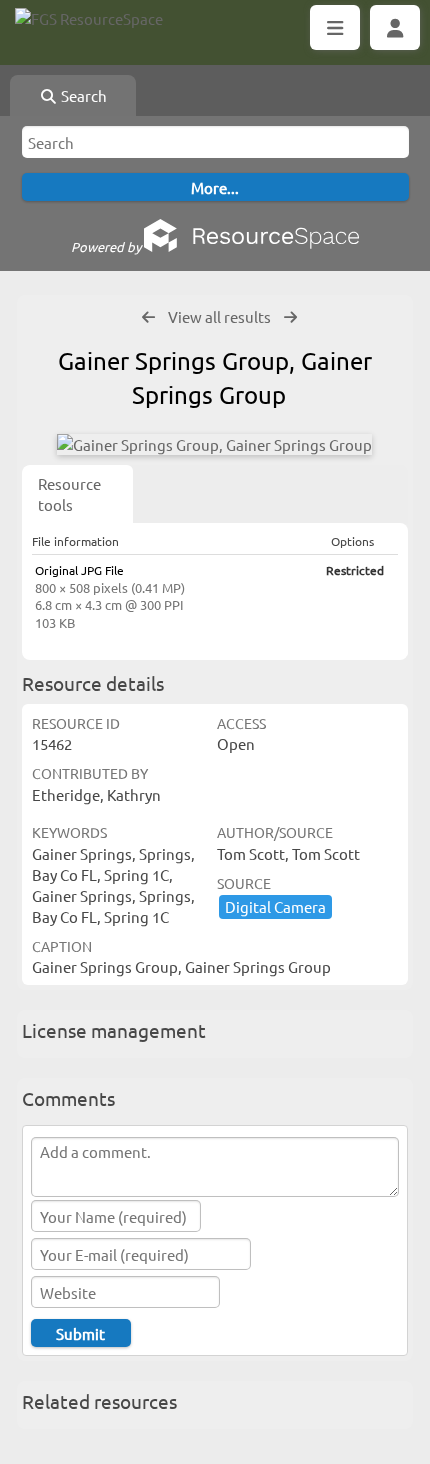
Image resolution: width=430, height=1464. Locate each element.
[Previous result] (148, 317)
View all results (219, 316)
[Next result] (290, 317)
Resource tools (69, 494)
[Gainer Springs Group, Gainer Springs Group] (214, 444)
